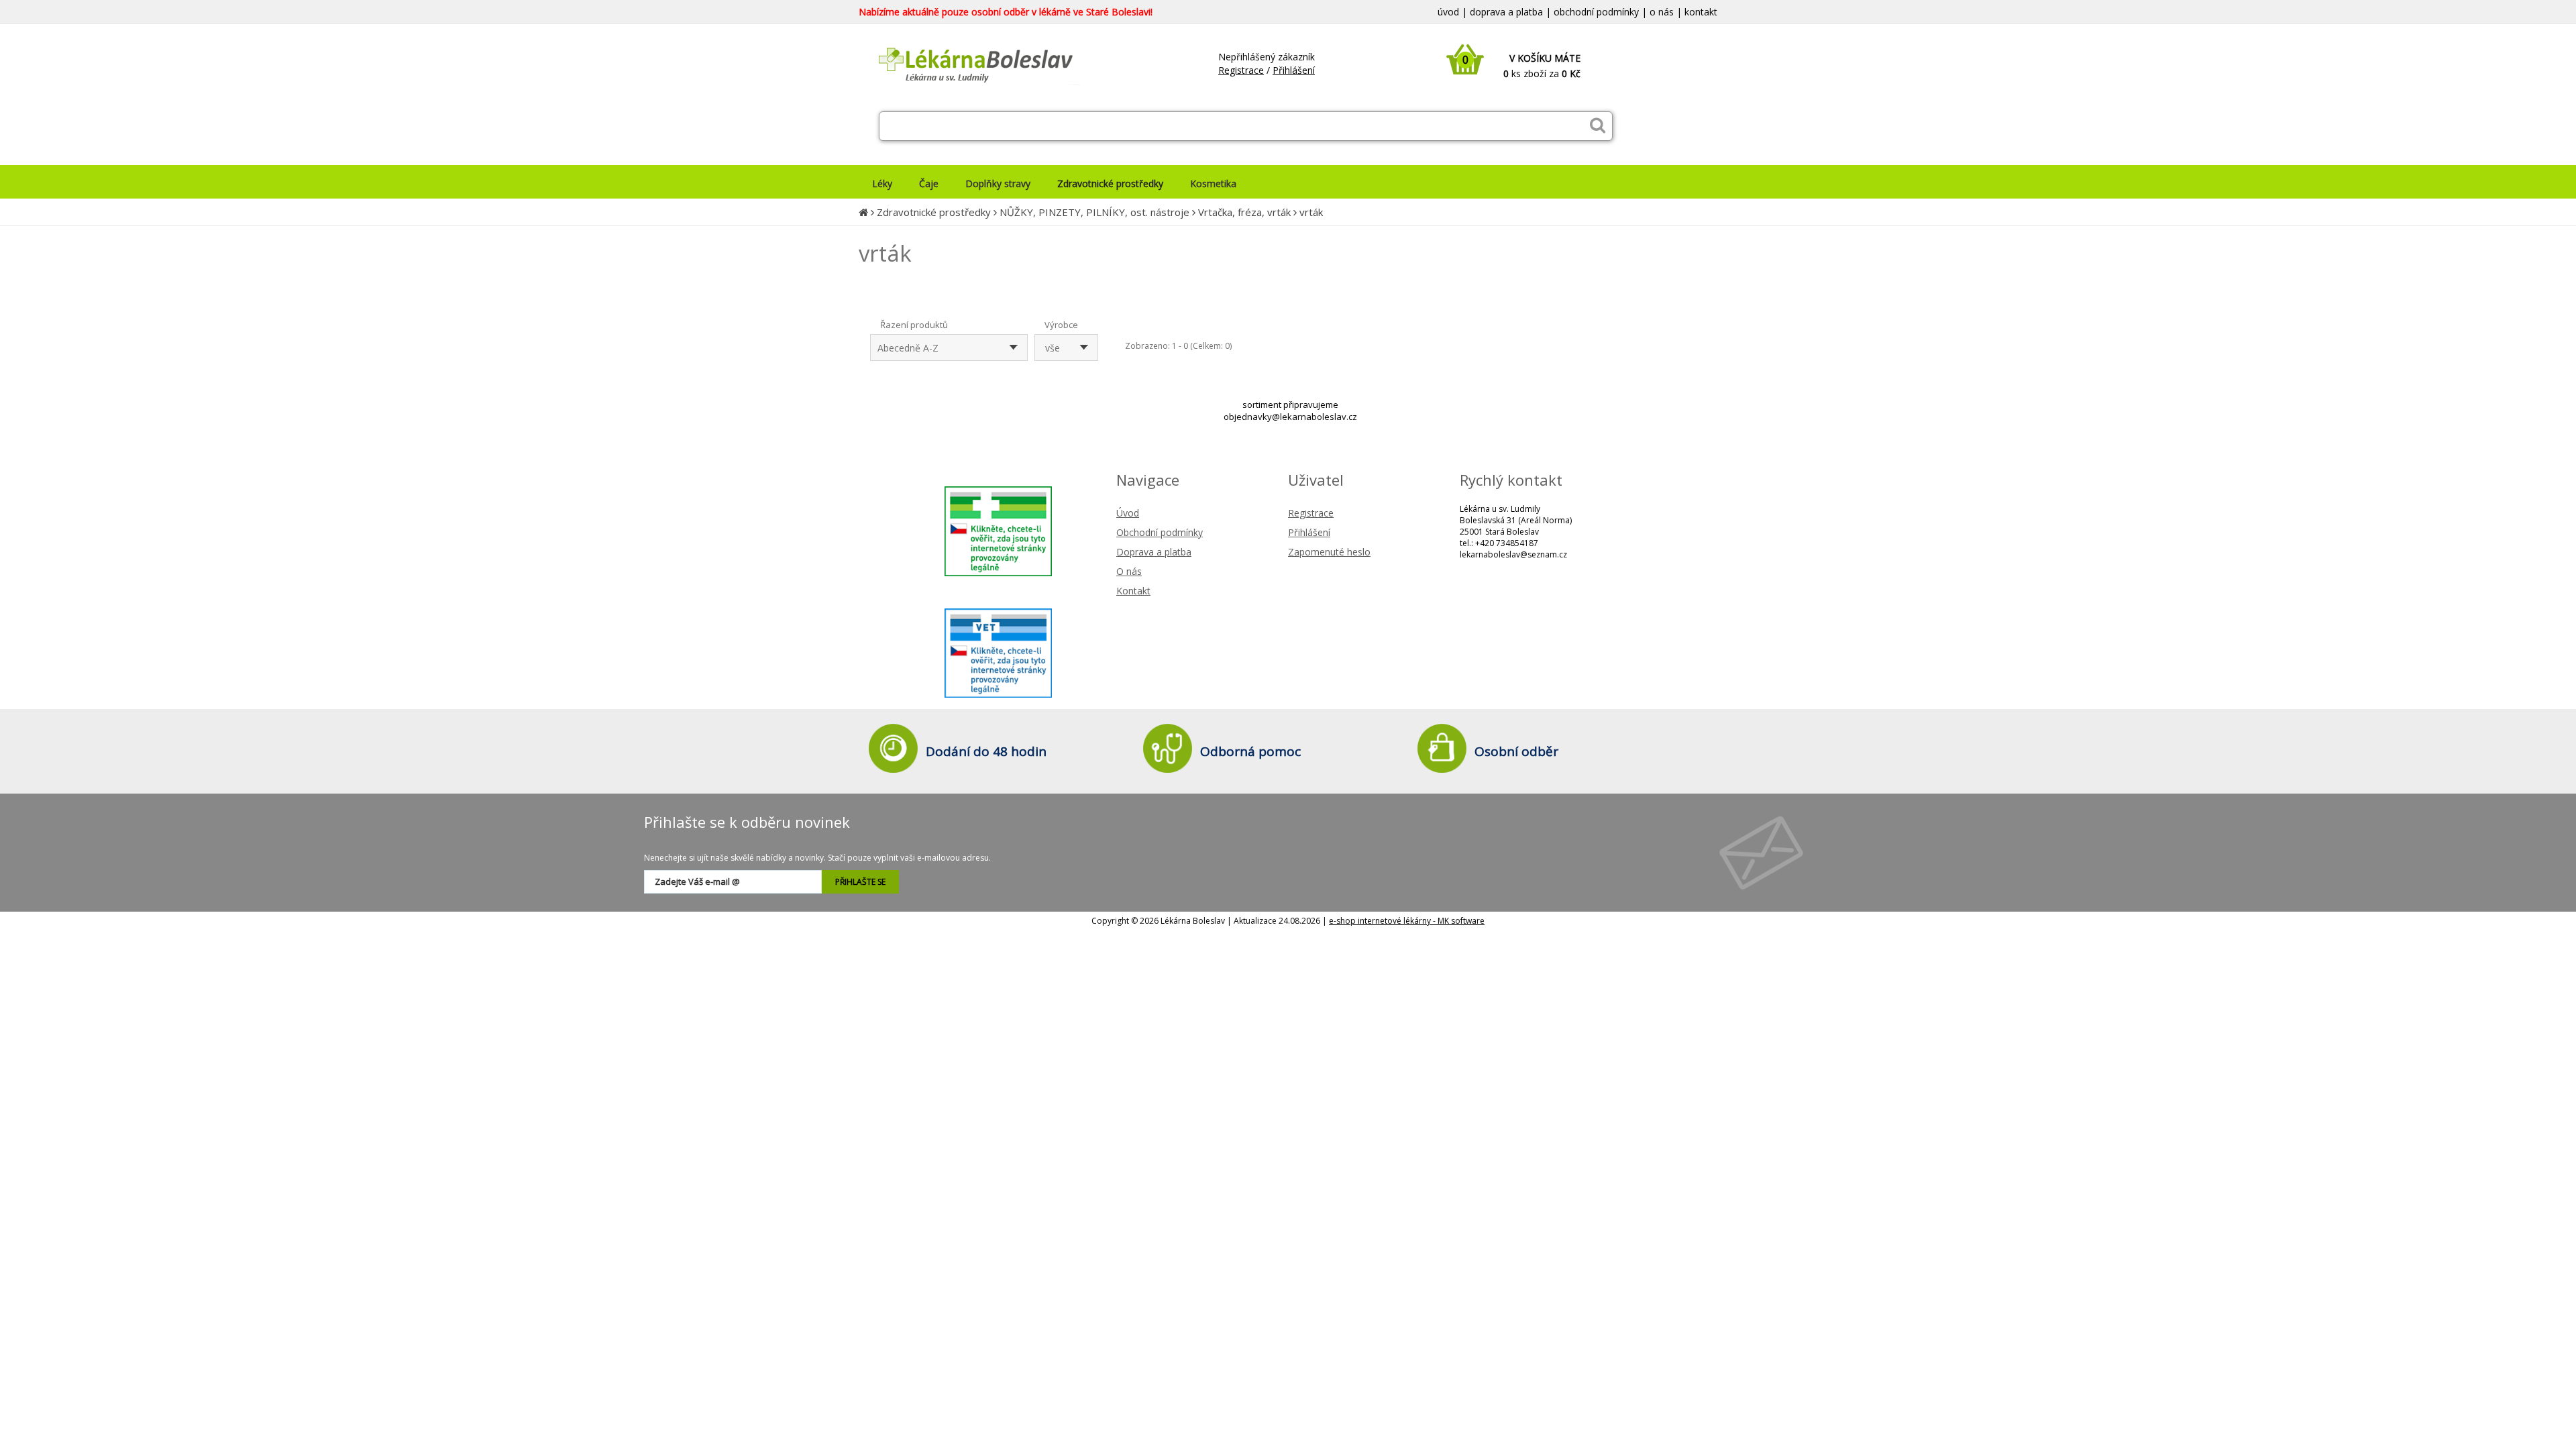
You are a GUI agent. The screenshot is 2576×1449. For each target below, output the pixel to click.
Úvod (1128, 513)
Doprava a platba (1154, 552)
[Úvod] (863, 212)
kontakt (1701, 12)
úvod (1448, 12)
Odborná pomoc (1250, 751)
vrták (1311, 212)
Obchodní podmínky (1160, 532)
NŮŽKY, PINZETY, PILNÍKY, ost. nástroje (1094, 212)
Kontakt (1133, 591)
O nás (1129, 571)
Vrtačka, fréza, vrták (1244, 212)
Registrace (1241, 70)
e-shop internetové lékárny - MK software (1407, 921)
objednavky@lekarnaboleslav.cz (1290, 417)
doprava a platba (1506, 12)
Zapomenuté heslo (1329, 552)
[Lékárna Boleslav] (969, 86)
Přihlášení (1294, 70)
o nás (1662, 12)
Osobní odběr (1516, 751)
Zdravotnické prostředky (934, 212)
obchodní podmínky (1596, 12)
